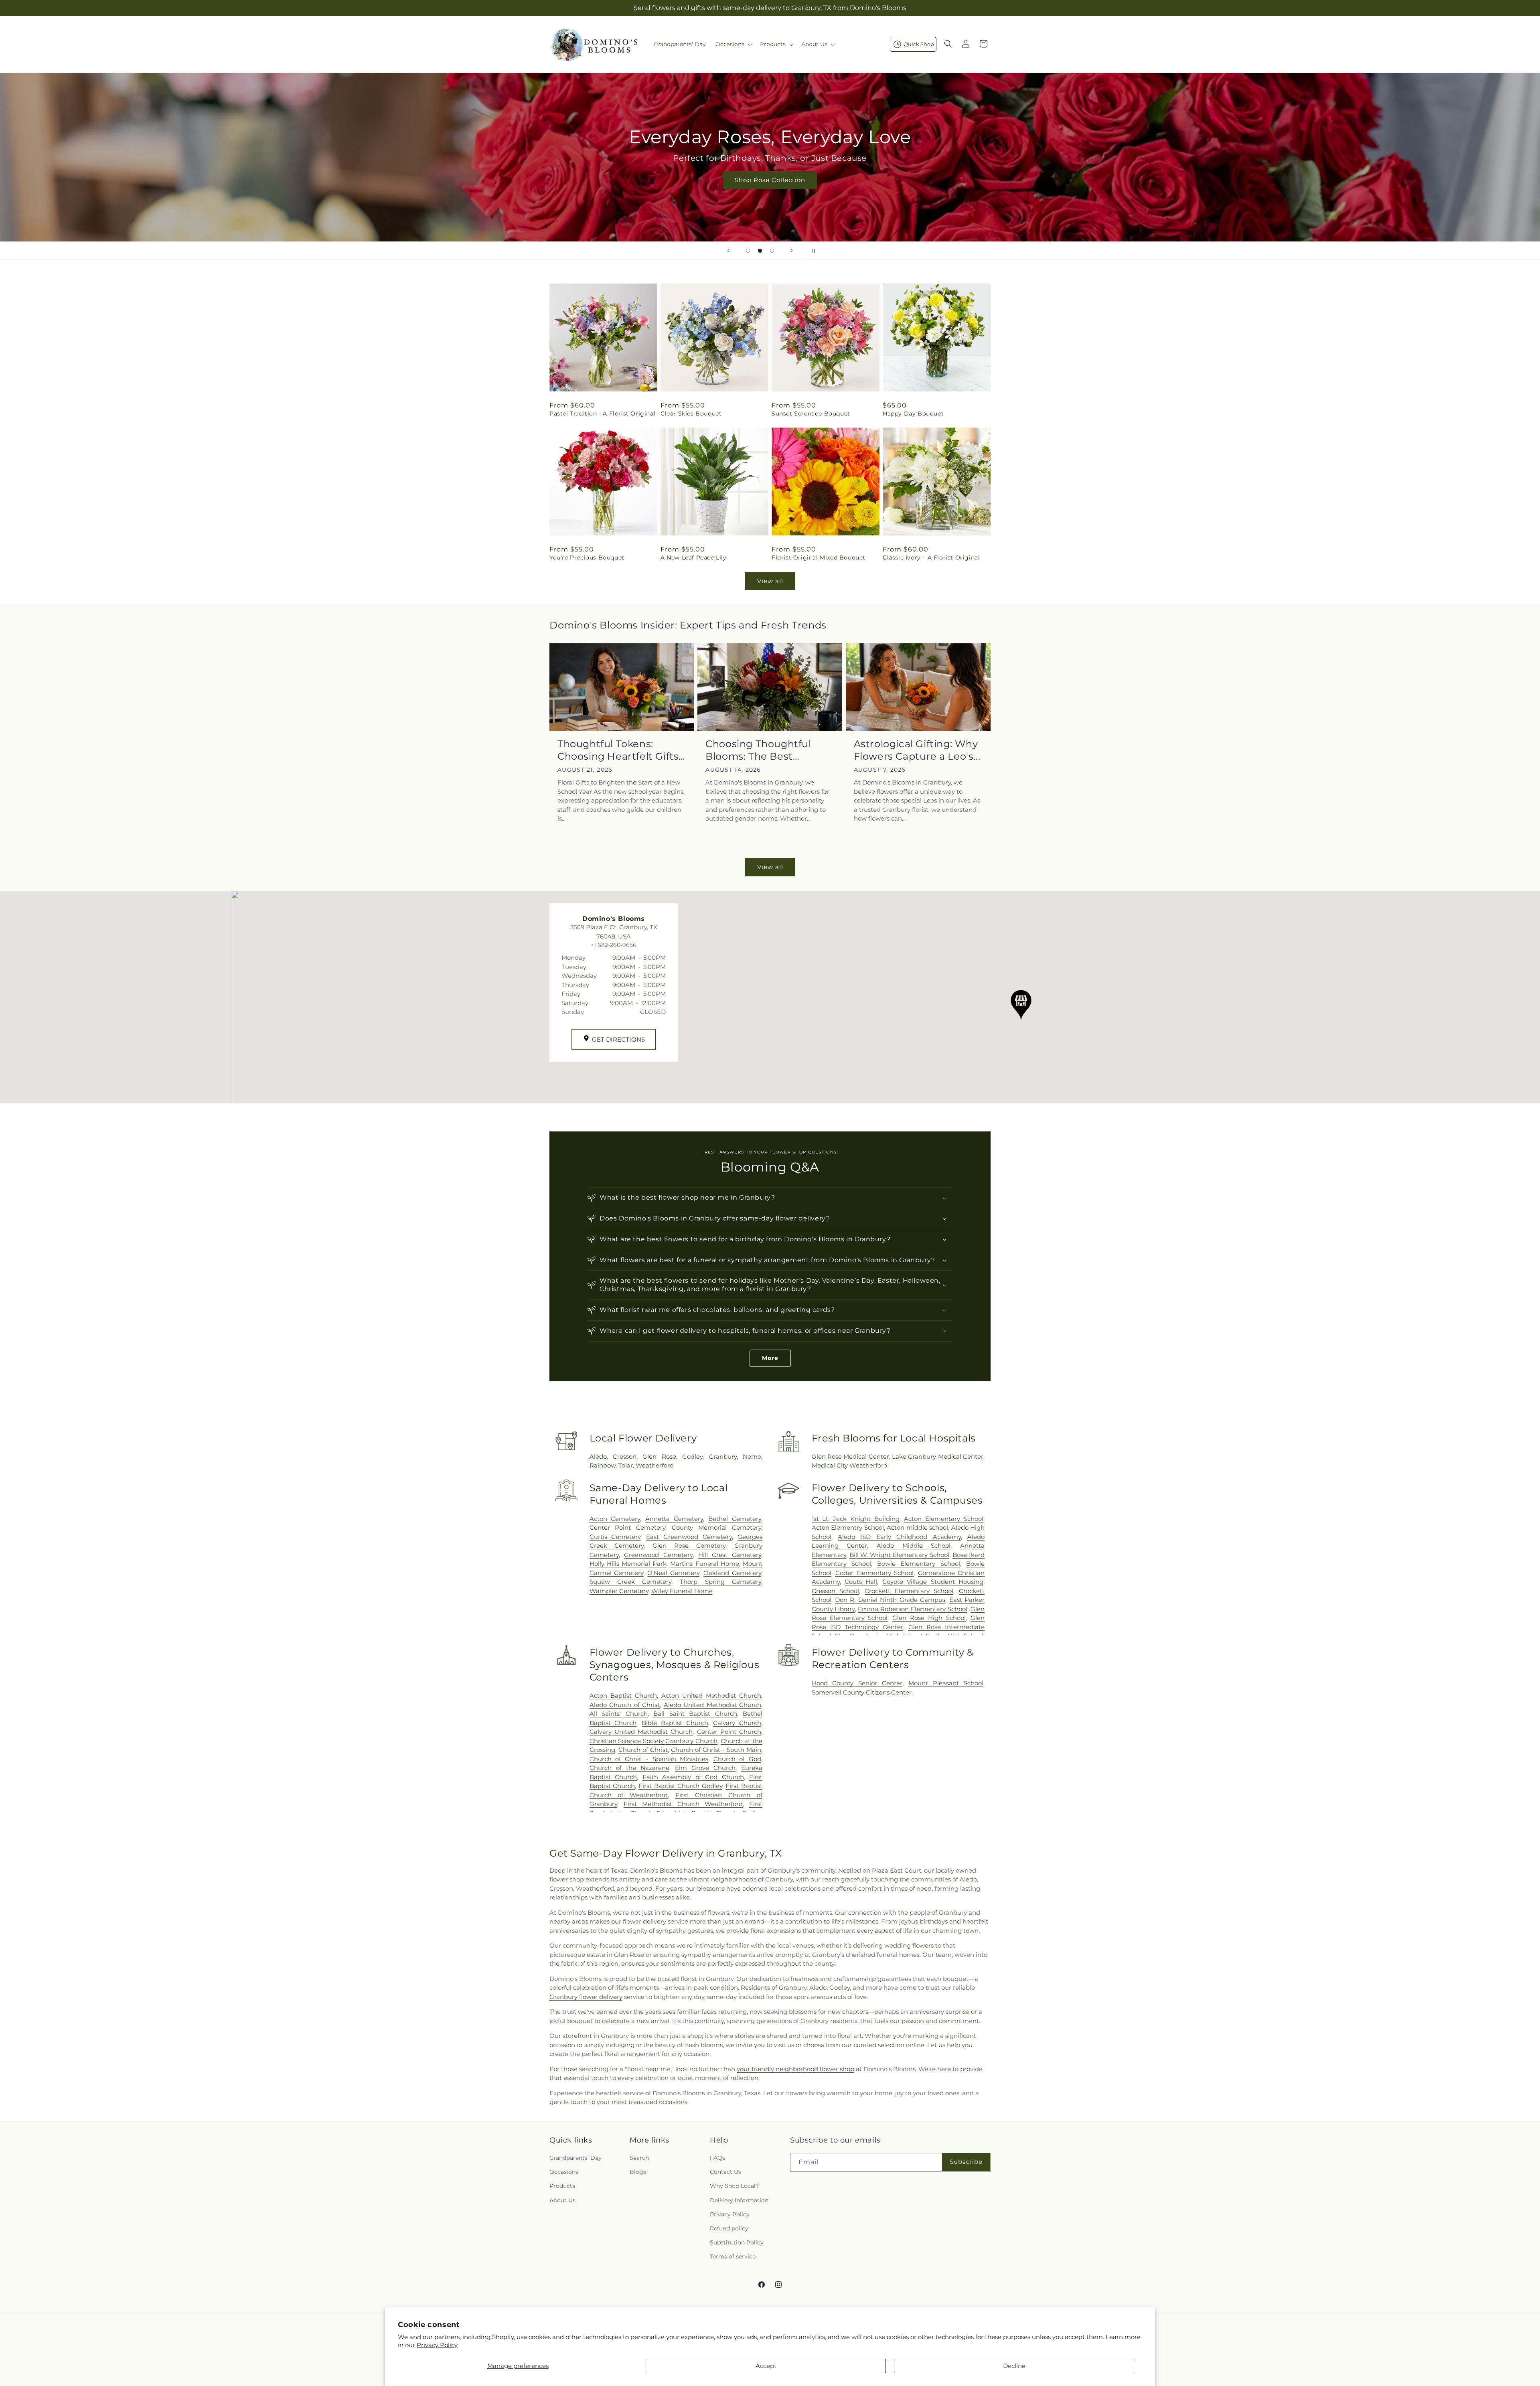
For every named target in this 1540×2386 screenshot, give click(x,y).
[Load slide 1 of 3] (748, 251)
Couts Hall (861, 1582)
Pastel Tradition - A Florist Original (602, 414)
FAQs (717, 2158)
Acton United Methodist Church (711, 1696)
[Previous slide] (728, 251)
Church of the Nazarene (629, 1768)
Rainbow (603, 1465)
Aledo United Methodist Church (712, 1705)
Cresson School (836, 1591)
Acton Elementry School (848, 1527)
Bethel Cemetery (735, 1519)
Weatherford (655, 1465)
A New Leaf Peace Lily (694, 557)
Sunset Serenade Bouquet (811, 414)
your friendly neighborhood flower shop (795, 2069)
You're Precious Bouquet (587, 557)
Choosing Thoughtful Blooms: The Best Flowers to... (758, 750)
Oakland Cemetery (732, 1573)
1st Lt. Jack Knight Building (856, 1519)
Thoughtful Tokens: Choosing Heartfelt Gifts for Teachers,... (618, 750)
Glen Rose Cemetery (689, 1546)
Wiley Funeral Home (682, 1591)
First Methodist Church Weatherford (683, 1804)
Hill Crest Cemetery (730, 1555)
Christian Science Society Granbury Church (654, 1741)
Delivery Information (739, 2200)
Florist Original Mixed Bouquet (819, 557)
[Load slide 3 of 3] (772, 251)
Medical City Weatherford (850, 1465)
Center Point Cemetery (628, 1527)
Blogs (638, 2172)
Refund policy (729, 2228)
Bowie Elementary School (919, 1564)
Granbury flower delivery (586, 1997)
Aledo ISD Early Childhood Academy (899, 1537)
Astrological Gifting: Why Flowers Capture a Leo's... (917, 750)
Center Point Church (729, 1732)
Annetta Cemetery (674, 1519)
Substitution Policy (737, 2242)
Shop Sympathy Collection (770, 192)
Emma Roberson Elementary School (913, 1609)
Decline (1014, 2366)
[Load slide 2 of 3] (760, 251)
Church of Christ (643, 1750)
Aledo (598, 1457)
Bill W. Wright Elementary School (900, 1555)
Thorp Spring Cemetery (720, 1582)
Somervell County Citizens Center (862, 1692)
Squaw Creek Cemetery (631, 1582)
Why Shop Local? (734, 2186)
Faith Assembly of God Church (693, 1777)
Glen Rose (659, 1457)
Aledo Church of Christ (625, 1705)
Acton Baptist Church (623, 1696)
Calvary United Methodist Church (641, 1732)
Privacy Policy (437, 2345)
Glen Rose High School (929, 1618)
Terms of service (733, 2257)
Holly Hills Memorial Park (628, 1564)
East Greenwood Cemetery (689, 1537)
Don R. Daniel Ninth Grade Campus (890, 1600)
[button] (733, 44)
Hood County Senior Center (857, 1683)
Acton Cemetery (615, 1519)
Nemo (752, 1457)
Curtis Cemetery (615, 1537)
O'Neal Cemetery (673, 1573)
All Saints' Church (619, 1714)
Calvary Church (737, 1723)
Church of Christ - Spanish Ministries (649, 1759)
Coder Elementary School (875, 1573)
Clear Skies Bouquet (691, 414)
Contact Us (725, 2172)
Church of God (737, 1759)
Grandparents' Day (575, 2158)
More (770, 1358)
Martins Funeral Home (704, 1564)
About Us (562, 2200)
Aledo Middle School (914, 1546)
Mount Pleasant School (946, 1683)
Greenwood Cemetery (658, 1555)
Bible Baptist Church (675, 1723)
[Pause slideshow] (812, 251)
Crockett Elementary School (909, 1591)
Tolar (626, 1465)
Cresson (625, 1457)
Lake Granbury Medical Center (938, 1457)
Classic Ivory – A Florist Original (931, 557)
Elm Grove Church (705, 1768)
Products (562, 2186)
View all (770, 581)
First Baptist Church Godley (680, 1786)
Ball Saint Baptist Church (695, 1714)
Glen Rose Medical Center (850, 1457)
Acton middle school (917, 1527)
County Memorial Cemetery (716, 1527)
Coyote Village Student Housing (933, 1582)
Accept (766, 2366)
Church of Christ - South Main (716, 1750)
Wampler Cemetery (619, 1591)
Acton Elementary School (944, 1519)
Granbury (723, 1457)
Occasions (564, 2172)
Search (639, 2158)
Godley (692, 1457)
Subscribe (966, 2162)
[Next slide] (792, 251)
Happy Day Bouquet (913, 414)
